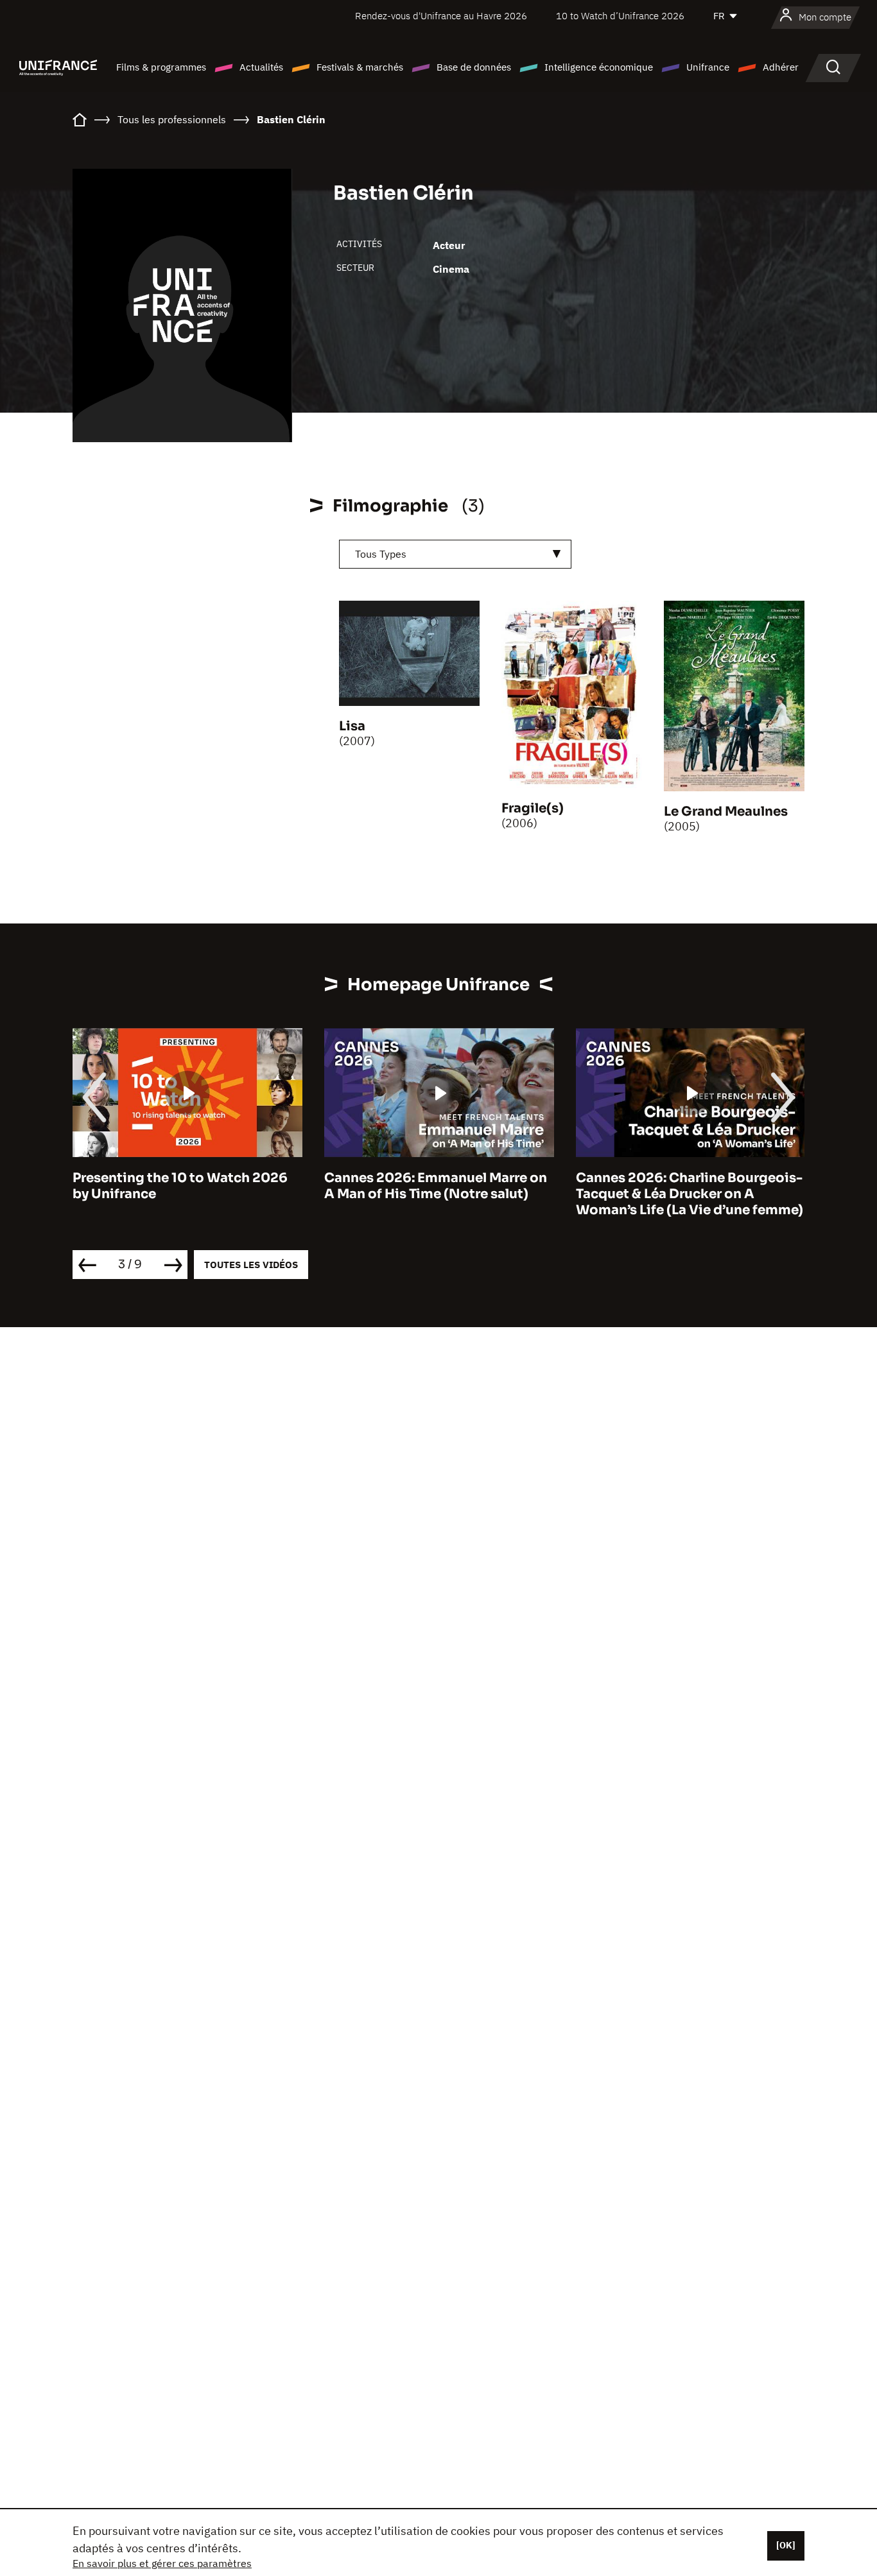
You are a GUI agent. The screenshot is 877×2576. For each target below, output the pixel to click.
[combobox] (455, 554)
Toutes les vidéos (251, 1265)
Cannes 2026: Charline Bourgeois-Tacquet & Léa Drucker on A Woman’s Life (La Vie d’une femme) (690, 1194)
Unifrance (708, 67)
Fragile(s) (533, 808)
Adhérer (781, 67)
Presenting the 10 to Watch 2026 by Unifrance (180, 1186)
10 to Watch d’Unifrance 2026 (620, 16)
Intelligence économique (599, 67)
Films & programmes (161, 67)
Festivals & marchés (360, 67)
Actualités (261, 67)
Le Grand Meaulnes (726, 811)
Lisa (352, 726)
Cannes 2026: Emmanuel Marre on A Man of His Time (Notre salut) (436, 1186)
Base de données (474, 67)
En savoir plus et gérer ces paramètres (162, 2563)
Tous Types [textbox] (381, 554)
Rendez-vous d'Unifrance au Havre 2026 (441, 16)
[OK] (786, 2545)
